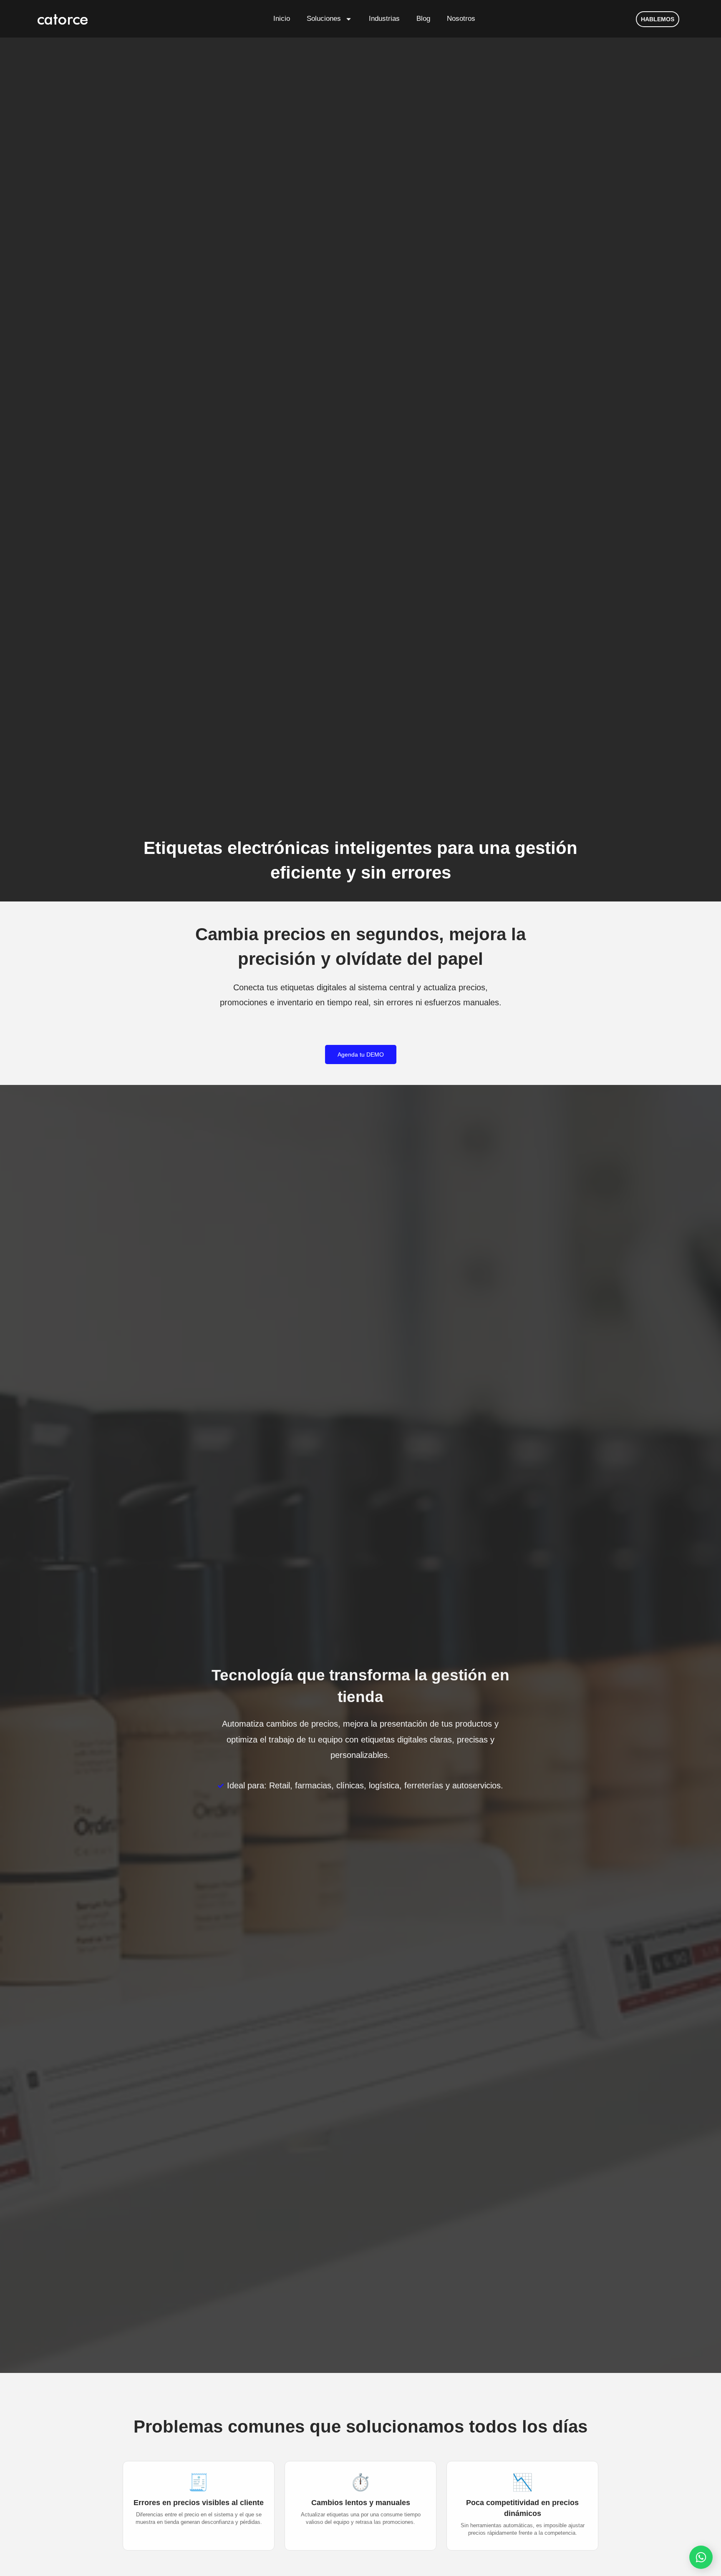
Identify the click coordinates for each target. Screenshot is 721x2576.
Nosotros (461, 19)
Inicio (282, 19)
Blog (423, 19)
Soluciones (324, 19)
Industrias (384, 19)
